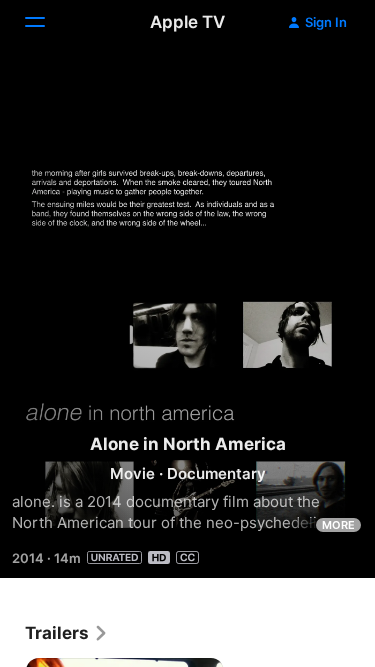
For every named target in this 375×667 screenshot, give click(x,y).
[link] (67, 633)
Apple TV (187, 22)
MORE (338, 525)
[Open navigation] (47, 22)
